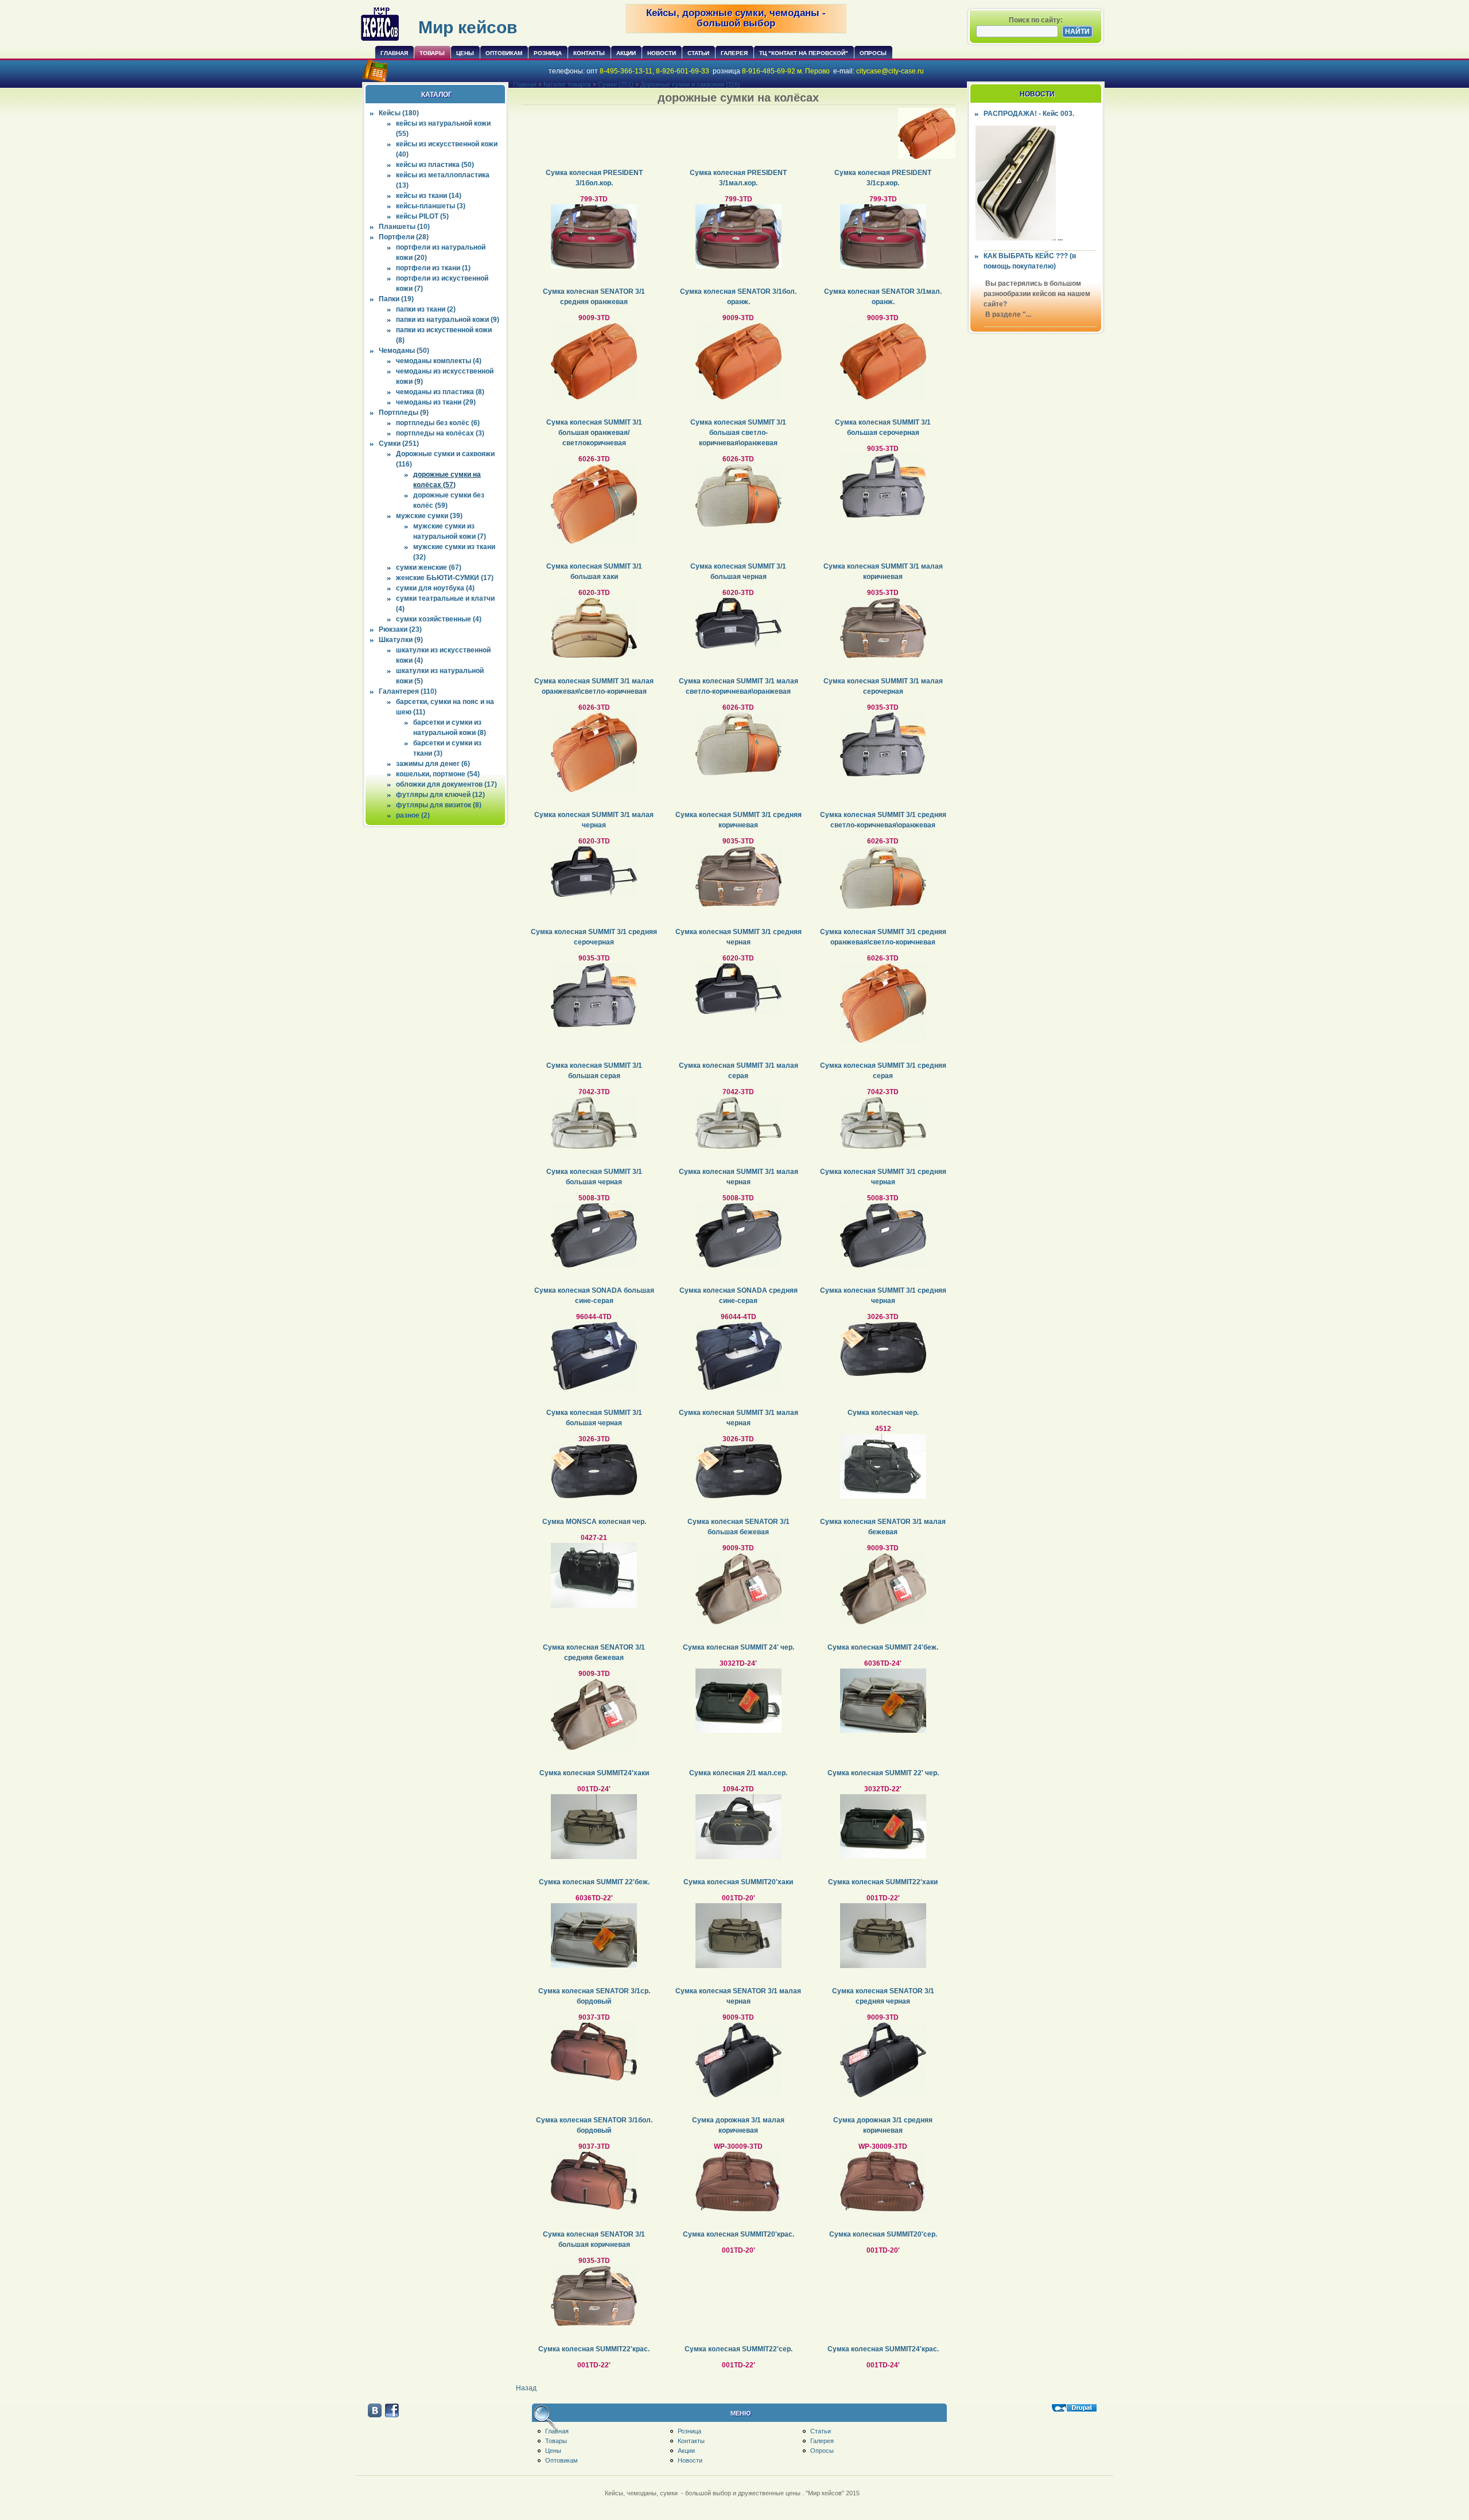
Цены (465, 53)
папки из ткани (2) (426, 309)
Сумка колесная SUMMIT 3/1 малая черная (594, 820)
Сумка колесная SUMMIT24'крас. (883, 2349)
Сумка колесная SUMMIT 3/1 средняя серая (883, 1071)
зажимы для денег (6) (433, 764)
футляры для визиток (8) (439, 805)
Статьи (821, 2431)
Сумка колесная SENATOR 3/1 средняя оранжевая (594, 297)
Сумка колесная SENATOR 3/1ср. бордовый (594, 1996)
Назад (526, 2388)
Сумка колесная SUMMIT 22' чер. (883, 1773)
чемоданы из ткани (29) (436, 402)
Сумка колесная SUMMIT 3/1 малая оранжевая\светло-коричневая (594, 686)
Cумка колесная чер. (883, 1413)
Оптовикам (504, 53)
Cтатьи (698, 53)
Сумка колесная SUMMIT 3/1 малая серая (739, 1071)
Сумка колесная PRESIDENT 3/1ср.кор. (883, 178)
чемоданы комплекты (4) (439, 361)
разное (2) (413, 815)
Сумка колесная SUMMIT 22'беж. (594, 1882)
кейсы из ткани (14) (429, 196)
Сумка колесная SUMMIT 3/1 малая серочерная (883, 686)
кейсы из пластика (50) (435, 165)
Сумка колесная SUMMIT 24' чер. (739, 1647)
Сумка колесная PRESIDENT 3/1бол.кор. (594, 178)
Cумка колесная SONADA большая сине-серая (594, 1296)
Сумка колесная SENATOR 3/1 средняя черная (883, 1996)
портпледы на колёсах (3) (440, 433)
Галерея (734, 53)
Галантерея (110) (408, 691)
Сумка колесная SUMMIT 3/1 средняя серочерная (594, 937)
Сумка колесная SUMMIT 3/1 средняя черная (739, 937)
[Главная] (380, 40)
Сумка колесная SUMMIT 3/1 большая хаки (594, 571)
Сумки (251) (399, 444)
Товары (432, 53)
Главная (394, 53)
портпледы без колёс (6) (438, 423)
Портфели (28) (404, 237)
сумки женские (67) (429, 567)
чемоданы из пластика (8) (440, 392)
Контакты (589, 53)
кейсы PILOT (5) (422, 216)
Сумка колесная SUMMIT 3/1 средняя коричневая (739, 820)
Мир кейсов (468, 27)
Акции (626, 53)
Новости (662, 53)
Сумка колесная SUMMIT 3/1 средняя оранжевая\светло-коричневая (883, 937)
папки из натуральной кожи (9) (448, 320)
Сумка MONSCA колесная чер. (594, 1522)
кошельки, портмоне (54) (438, 774)
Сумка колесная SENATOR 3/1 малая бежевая (883, 1527)
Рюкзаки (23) (400, 629)
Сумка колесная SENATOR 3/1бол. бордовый (594, 2125)
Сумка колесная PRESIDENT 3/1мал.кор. (738, 178)
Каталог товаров (567, 84)
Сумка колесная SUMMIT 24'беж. (883, 1647)
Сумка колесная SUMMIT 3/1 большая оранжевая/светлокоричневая (594, 433)
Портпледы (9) (404, 413)
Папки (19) (396, 299)
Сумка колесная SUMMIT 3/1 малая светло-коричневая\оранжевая (739, 686)
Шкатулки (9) (401, 640)
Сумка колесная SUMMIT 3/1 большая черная (738, 571)
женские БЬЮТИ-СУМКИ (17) (445, 578)
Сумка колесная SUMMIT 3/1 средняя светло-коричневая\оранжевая (883, 820)
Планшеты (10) (404, 227)
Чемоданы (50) (404, 351)
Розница (548, 53)
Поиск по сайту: (1036, 20)
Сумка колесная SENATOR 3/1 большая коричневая (594, 2239)
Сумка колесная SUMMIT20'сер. (883, 2234)
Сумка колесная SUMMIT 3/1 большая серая (594, 1071)
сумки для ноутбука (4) (435, 588)
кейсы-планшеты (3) (431, 206)
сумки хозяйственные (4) (439, 619)
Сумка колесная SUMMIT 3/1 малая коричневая (883, 571)
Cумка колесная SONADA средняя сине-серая (739, 1296)
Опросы (873, 53)
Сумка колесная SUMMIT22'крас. (594, 2349)
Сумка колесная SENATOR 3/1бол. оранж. (738, 297)
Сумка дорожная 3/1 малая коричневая (738, 2125)
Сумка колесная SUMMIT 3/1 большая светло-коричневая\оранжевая (738, 433)
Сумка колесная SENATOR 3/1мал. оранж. (883, 297)
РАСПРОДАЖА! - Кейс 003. (1029, 114)
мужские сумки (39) (429, 516)
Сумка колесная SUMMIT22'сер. (739, 2349)
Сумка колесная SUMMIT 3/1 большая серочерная (883, 427)
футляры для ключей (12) (440, 795)
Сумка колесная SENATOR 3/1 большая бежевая (739, 1527)
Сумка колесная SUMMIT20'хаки (738, 1882)
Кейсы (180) (399, 113)
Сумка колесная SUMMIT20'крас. (739, 2234)
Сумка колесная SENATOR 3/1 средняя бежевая (594, 1652)
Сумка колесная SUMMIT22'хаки (883, 1882)
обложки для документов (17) (446, 784)
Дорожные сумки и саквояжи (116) (690, 84)
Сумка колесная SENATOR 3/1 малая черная (738, 1996)
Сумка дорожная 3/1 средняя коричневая (883, 2125)
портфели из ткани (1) (433, 268)
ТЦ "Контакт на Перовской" (804, 53)
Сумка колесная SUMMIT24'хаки (594, 1773)
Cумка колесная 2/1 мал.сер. (738, 1773)
